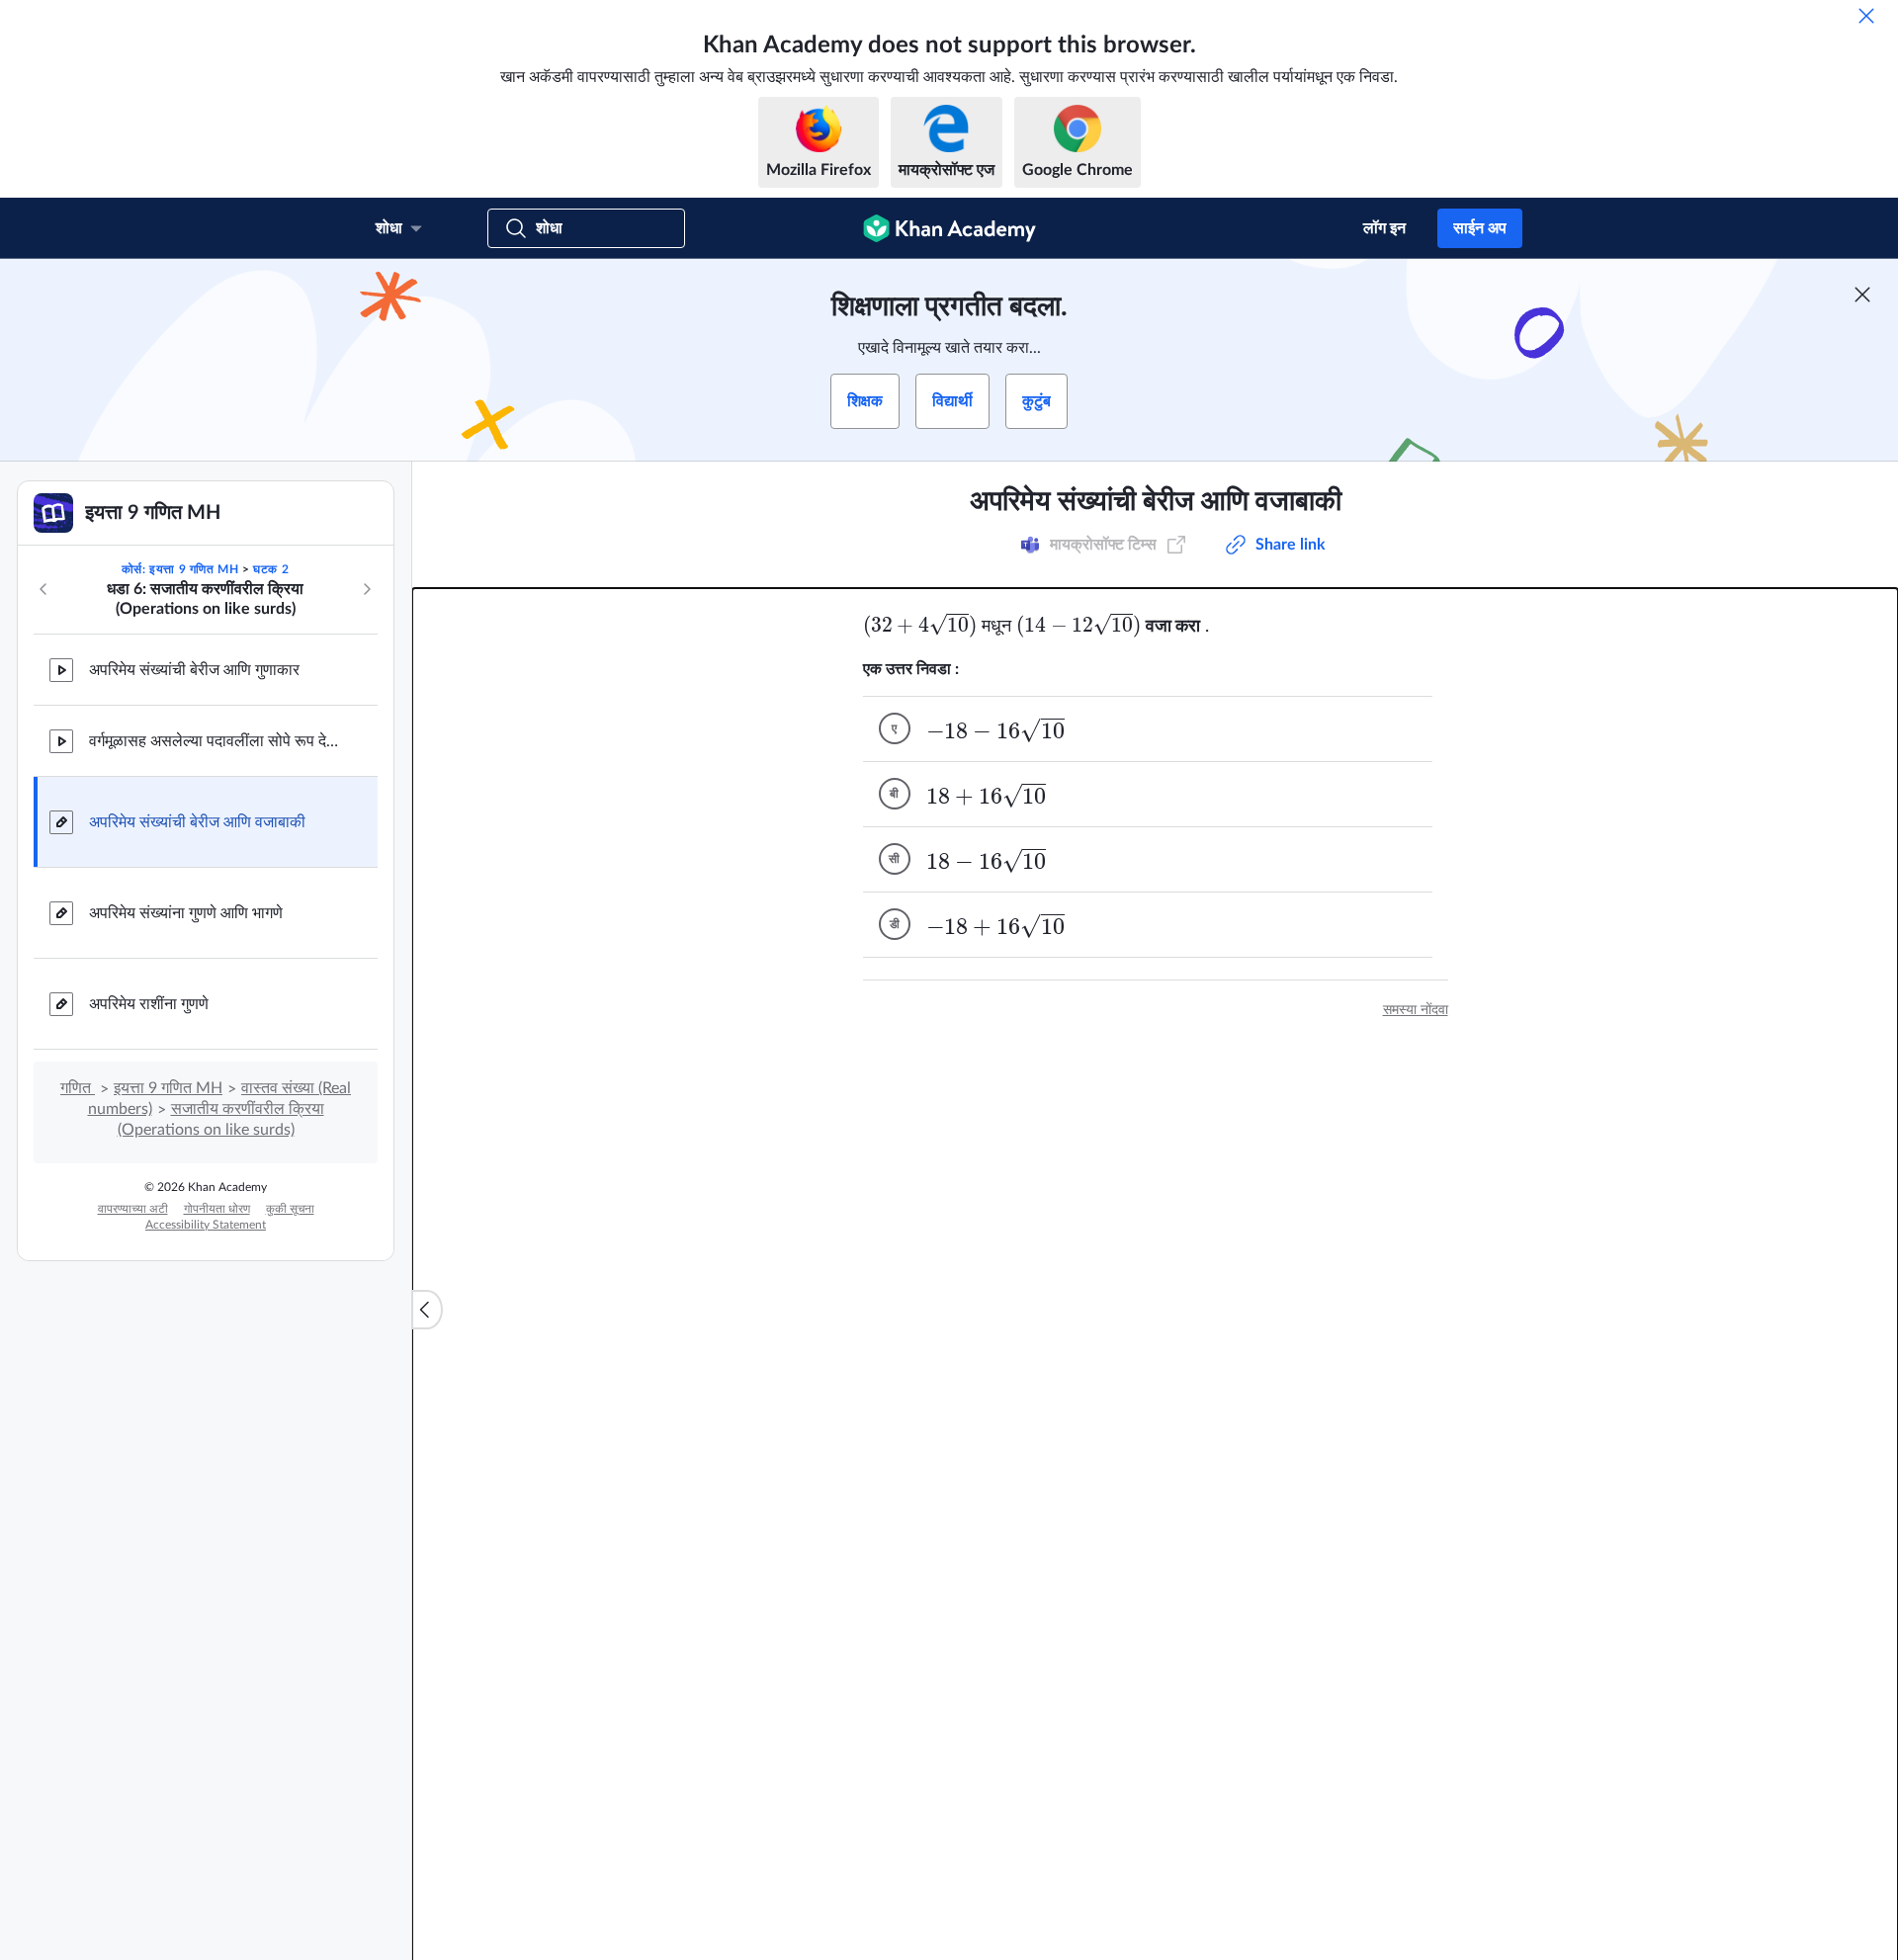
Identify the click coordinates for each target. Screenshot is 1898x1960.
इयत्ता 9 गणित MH (168, 1088)
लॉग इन (1384, 228)
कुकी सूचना (290, 1209)
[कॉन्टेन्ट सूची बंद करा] (427, 1310)
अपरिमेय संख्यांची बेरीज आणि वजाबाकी (197, 822)
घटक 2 (271, 569)
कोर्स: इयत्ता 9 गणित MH (180, 569)
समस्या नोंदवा (1416, 1010)
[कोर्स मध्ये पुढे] (367, 589)
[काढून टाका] (1866, 16)
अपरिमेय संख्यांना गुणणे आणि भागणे (186, 913)
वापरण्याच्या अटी (133, 1209)
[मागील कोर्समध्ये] (43, 589)
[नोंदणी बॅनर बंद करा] (1862, 295)
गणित (78, 1088)
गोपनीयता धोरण (217, 1209)
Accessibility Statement (206, 1225)
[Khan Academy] (949, 228)
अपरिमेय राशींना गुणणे (149, 1004)
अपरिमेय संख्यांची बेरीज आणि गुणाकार (194, 670)
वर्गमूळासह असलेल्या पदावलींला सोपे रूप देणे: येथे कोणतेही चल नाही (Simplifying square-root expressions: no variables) (217, 741)
